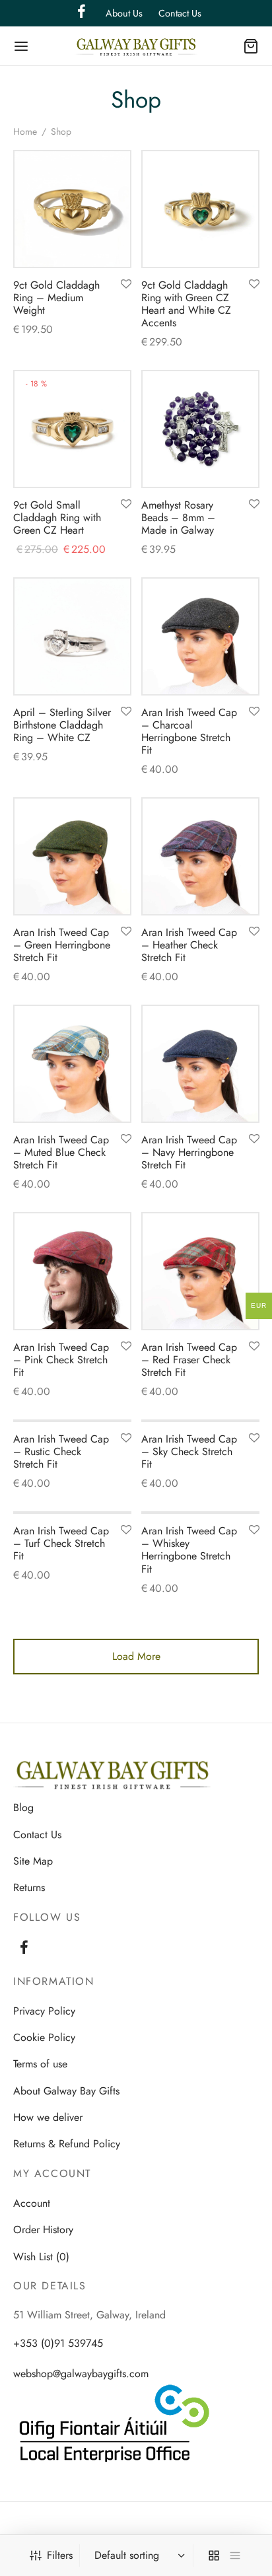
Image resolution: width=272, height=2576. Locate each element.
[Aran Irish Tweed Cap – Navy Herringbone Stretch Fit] (200, 1064)
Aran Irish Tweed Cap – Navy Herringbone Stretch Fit (189, 1152)
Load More (136, 1656)
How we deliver (48, 2117)
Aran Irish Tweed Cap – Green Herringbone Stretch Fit (62, 945)
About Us (124, 13)
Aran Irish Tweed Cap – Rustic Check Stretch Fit (61, 1451)
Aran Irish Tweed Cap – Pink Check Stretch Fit (61, 1359)
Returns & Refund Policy (67, 2144)
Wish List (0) (41, 2257)
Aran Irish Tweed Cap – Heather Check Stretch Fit (189, 945)
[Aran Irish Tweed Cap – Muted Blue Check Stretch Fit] (72, 1064)
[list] (235, 2556)
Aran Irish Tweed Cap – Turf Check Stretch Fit (61, 1543)
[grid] (214, 2556)
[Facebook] (24, 1949)
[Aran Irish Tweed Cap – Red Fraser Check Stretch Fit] (200, 1271)
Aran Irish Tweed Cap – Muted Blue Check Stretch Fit (61, 1152)
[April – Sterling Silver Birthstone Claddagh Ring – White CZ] (72, 636)
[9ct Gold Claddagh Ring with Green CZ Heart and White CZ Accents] (200, 209)
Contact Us (180, 13)
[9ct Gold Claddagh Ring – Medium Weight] (72, 209)
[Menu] (21, 46)
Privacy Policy (44, 2011)
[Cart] (251, 46)
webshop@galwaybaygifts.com (81, 2374)
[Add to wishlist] (126, 285)
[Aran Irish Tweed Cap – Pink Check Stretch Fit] (72, 1271)
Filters (60, 2555)
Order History (43, 2230)
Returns (29, 1887)
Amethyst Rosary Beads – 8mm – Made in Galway (178, 518)
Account (32, 2203)
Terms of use (40, 2064)
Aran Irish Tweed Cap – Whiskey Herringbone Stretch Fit (189, 1550)
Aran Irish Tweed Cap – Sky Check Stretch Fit (189, 1451)
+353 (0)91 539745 (58, 2343)
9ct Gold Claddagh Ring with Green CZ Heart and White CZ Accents (186, 304)
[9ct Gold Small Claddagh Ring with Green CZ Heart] (72, 429)
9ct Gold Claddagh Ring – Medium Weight (56, 298)
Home (25, 131)
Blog (23, 1807)
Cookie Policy (44, 2037)
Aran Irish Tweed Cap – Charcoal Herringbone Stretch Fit (189, 732)
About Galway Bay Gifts (66, 2091)
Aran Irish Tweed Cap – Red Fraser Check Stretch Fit (189, 1359)
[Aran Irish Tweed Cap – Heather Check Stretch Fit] (200, 856)
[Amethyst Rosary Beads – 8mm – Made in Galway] (200, 429)
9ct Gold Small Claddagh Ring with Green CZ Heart (57, 518)
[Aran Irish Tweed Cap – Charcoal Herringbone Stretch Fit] (200, 636)
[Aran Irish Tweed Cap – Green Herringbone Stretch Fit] (72, 856)
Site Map (33, 1861)
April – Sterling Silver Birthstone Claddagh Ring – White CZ (62, 725)
